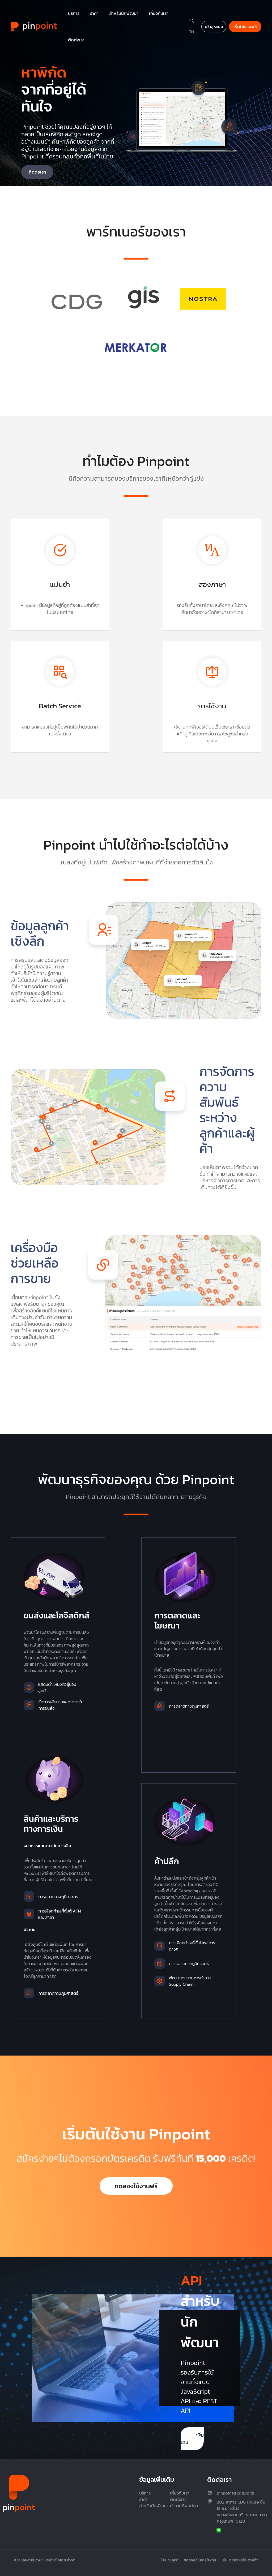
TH (191, 32)
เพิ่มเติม (192, 2439)
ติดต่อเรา (37, 172)
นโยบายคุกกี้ (169, 2560)
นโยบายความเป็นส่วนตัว (240, 2560)
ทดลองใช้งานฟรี (136, 2186)
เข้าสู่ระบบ (214, 27)
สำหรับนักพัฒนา (154, 2506)
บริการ (145, 2493)
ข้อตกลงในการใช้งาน (200, 2560)
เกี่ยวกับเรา (180, 2493)
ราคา (143, 2499)
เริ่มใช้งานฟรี (245, 27)
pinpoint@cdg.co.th (235, 2493)
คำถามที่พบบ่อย (184, 2506)
